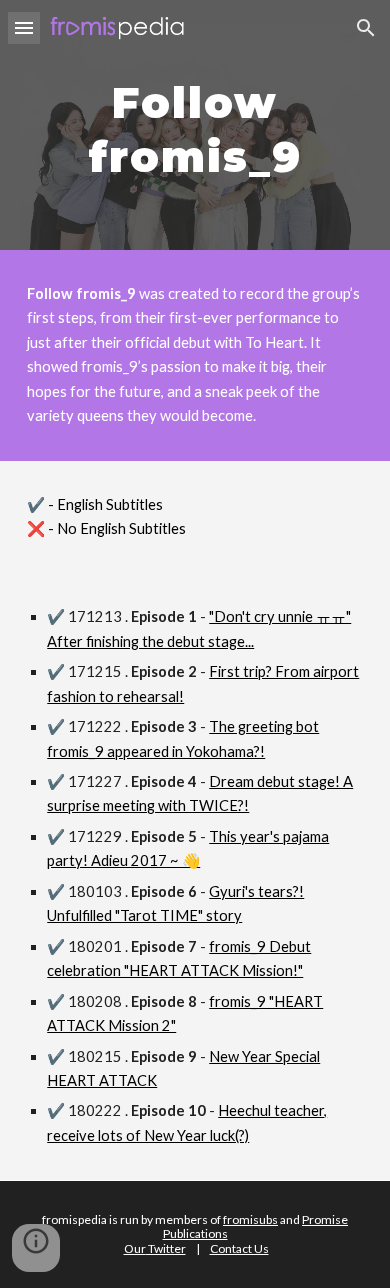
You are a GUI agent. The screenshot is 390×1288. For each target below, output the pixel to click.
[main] (195, 124)
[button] (24, 27)
